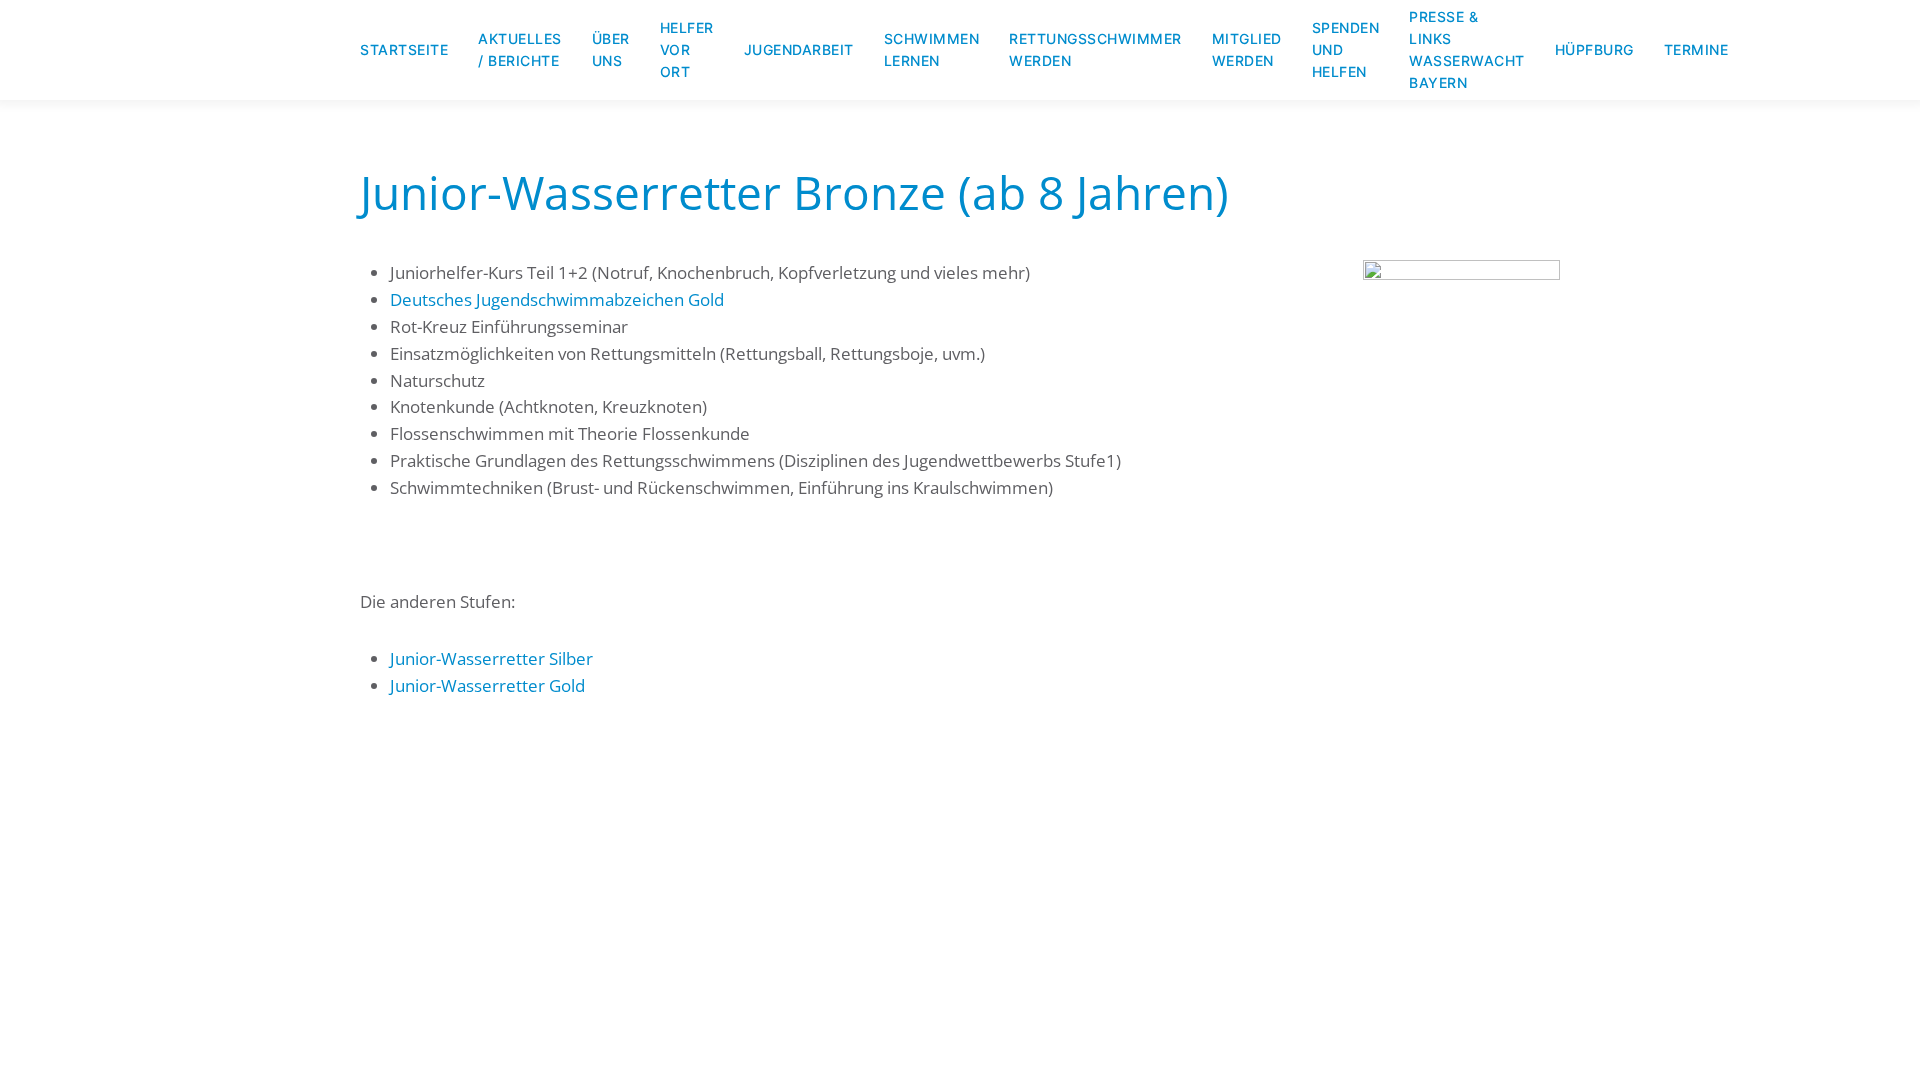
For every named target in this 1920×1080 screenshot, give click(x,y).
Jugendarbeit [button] (799, 49)
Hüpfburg (1594, 49)
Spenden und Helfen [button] (1346, 49)
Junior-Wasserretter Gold (487, 685)
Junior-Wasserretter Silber (491, 658)
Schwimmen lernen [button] (932, 49)
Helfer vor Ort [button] (687, 49)
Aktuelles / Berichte (520, 49)
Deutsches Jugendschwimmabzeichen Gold (557, 299)
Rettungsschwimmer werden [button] (1095, 49)
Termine (1696, 49)
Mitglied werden (1247, 49)
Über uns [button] (611, 49)
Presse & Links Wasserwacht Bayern (1467, 49)
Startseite (404, 49)
